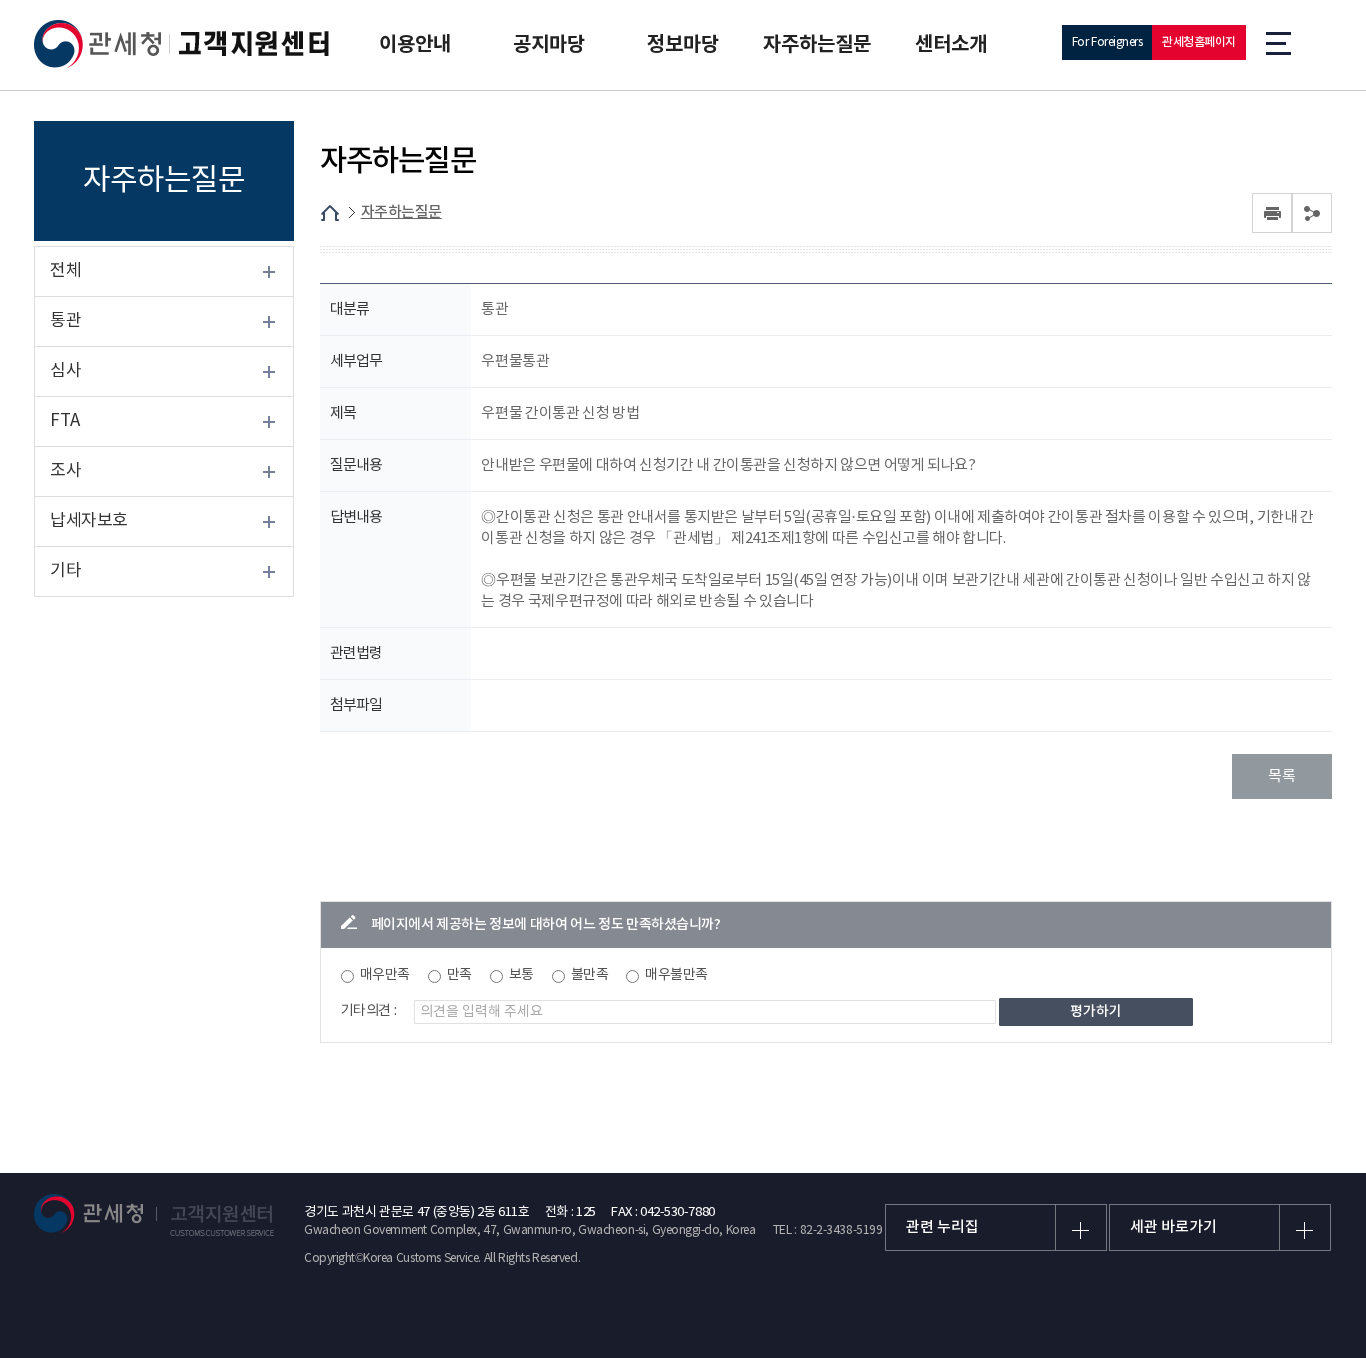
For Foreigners (1107, 42)
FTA (65, 421)
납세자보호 (89, 521)
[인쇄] (1272, 213)
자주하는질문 (401, 212)
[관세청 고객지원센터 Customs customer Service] (182, 44)
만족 (459, 975)
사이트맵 (1278, 42)
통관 (65, 321)
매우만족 (385, 975)
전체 (65, 271)
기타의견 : (369, 1011)
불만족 (590, 975)
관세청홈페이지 (1199, 42)
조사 (65, 471)
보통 (521, 975)
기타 (65, 571)
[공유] (1312, 213)
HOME (330, 213)
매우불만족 (676, 975)
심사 (65, 371)
